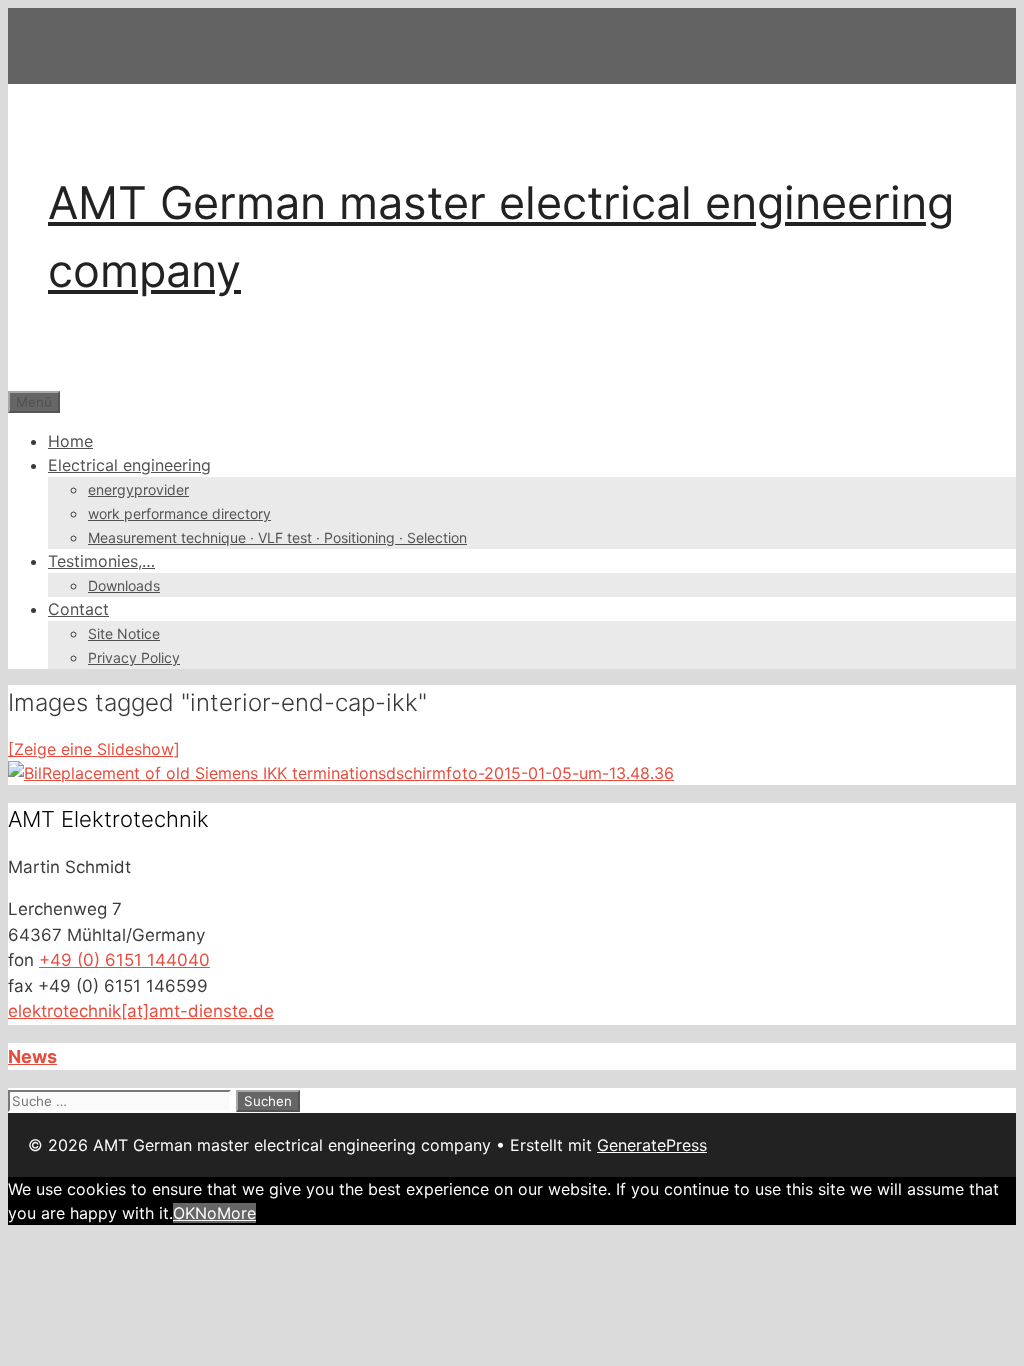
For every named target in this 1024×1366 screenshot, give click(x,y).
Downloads (124, 585)
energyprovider (138, 489)
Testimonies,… (101, 561)
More (236, 1213)
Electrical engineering (129, 465)
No (206, 1213)
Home (70, 441)
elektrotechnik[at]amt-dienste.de (141, 1011)
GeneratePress (652, 1145)
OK (184, 1213)
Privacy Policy (134, 657)
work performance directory (179, 513)
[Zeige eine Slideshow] (94, 749)
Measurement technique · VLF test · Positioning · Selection (277, 537)
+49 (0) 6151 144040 (124, 960)
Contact (78, 609)
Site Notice (124, 633)
